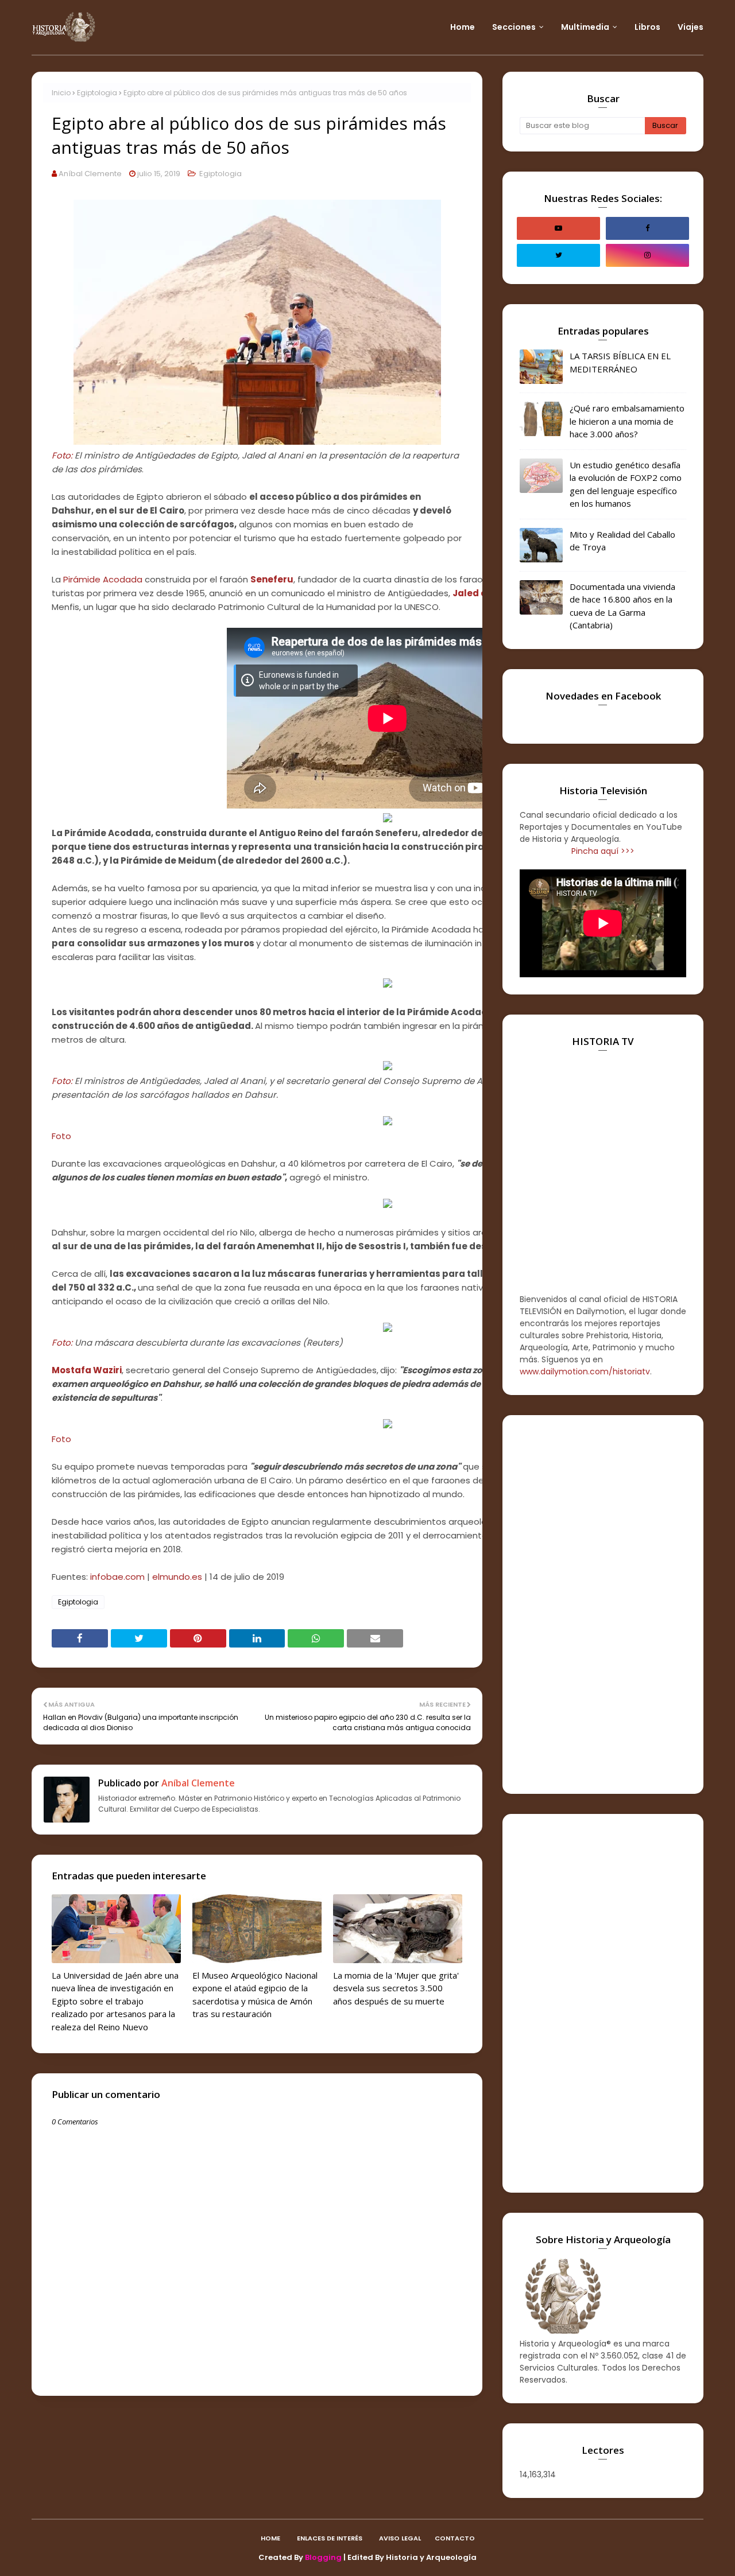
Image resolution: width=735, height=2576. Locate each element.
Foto (61, 1136)
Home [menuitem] (463, 27)
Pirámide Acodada (103, 579)
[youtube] (558, 228)
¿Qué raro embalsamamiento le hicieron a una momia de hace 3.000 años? (627, 421)
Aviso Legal (400, 2538)
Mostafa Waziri (87, 1370)
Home (270, 2538)
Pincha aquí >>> (603, 851)
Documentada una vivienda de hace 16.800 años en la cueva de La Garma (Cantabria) (622, 606)
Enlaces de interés (330, 2538)
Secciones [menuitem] (514, 27)
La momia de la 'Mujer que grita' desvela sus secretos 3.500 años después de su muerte (396, 1988)
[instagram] (647, 255)
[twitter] (558, 255)
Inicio (61, 93)
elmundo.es (177, 1577)
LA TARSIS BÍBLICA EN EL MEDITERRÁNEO (620, 362)
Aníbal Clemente (90, 174)
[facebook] (647, 228)
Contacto (455, 2538)
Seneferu (272, 579)
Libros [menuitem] (647, 27)
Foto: (62, 455)
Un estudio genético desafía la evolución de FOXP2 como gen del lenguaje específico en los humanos (626, 484)
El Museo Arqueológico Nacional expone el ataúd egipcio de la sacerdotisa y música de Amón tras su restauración (255, 1995)
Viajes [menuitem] (690, 27)
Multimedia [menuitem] (585, 27)
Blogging (323, 2557)
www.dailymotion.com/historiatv (585, 1371)
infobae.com (117, 1577)
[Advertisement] (603, 1604)
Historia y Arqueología (431, 2557)
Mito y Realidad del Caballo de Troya (622, 541)
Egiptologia (97, 93)
